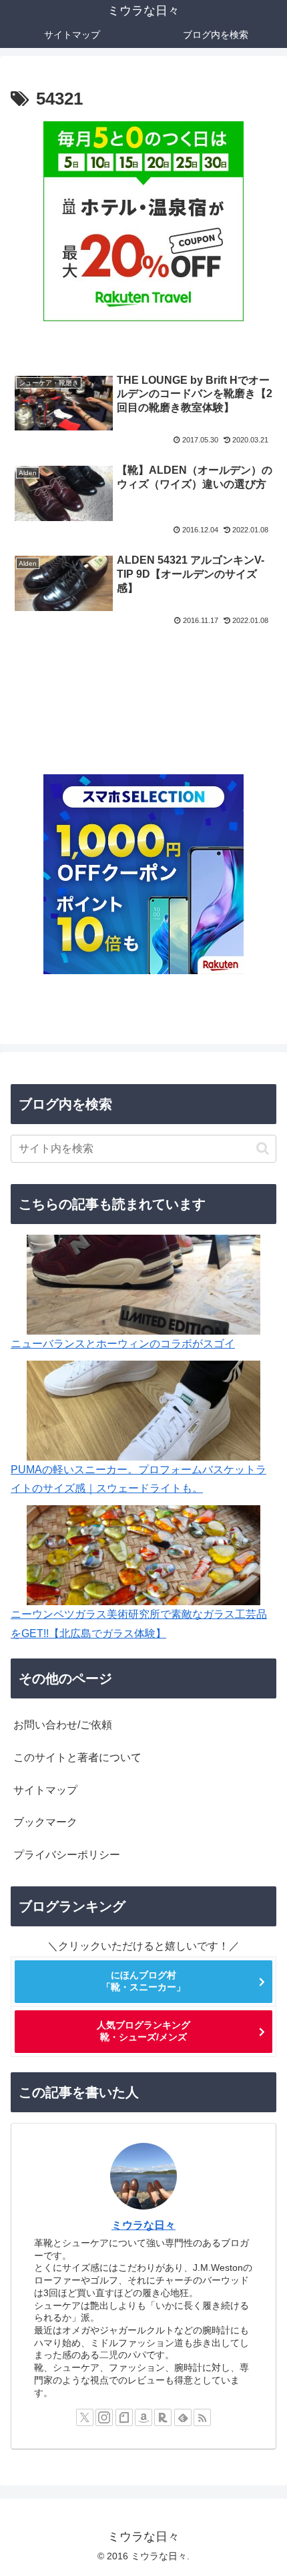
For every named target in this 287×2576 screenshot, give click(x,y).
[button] (263, 1148)
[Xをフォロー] (85, 2417)
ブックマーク (45, 1822)
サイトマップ (45, 1790)
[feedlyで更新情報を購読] (183, 2417)
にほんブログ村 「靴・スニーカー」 (143, 1981)
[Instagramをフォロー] (104, 2417)
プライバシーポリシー (67, 1855)
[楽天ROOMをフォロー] (163, 2417)
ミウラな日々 (143, 2225)
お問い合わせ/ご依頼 (63, 1725)
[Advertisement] (143, 684)
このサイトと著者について (77, 1757)
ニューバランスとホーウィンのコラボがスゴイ (123, 1344)
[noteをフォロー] (124, 2417)
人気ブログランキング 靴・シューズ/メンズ (143, 2031)
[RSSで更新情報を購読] (202, 2417)
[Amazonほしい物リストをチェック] (143, 2417)
